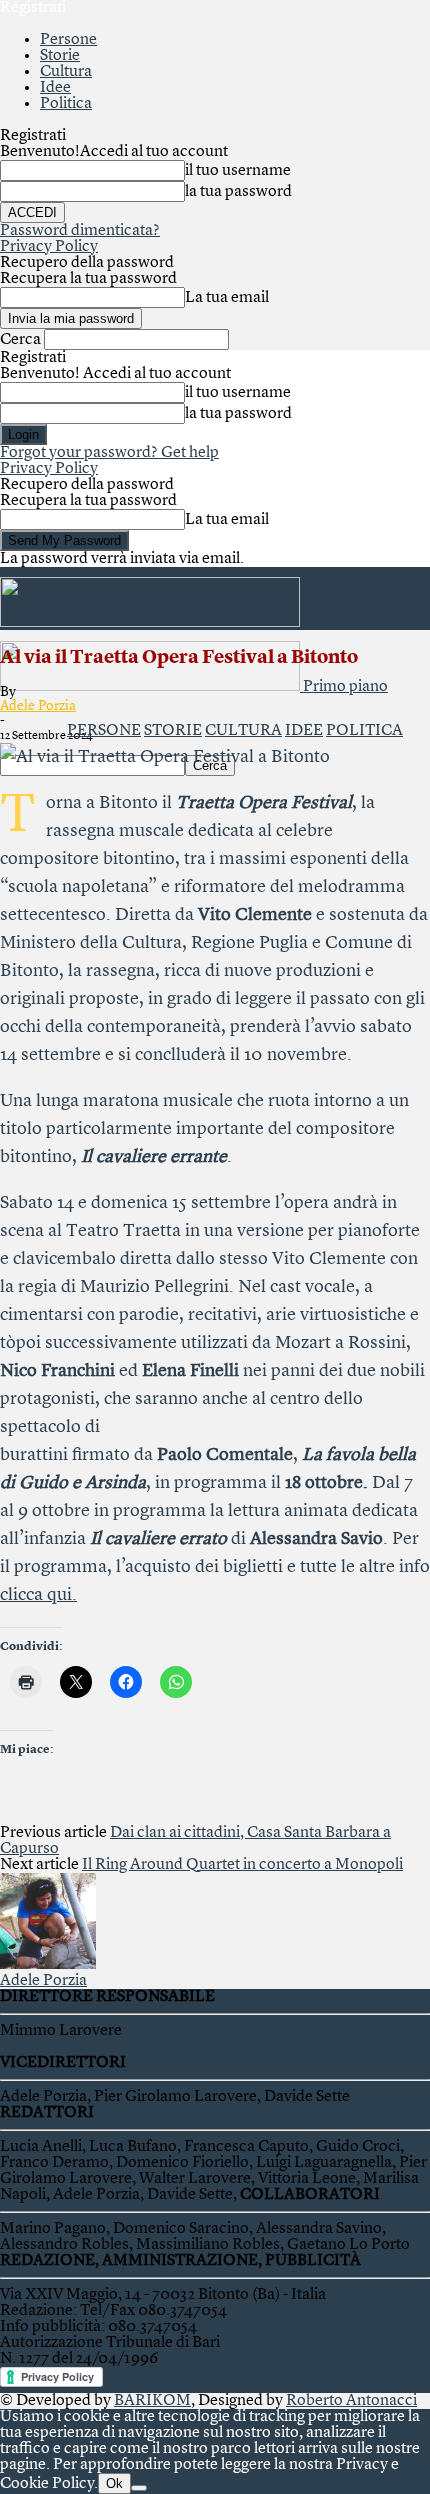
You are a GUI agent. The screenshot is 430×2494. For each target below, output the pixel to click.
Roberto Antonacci (351, 2401)
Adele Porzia (38, 706)
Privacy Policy (49, 247)
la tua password (238, 192)
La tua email (227, 298)
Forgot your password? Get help (109, 453)
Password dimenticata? (80, 231)
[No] (139, 2488)
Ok (114, 2483)
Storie (60, 56)
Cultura (66, 72)
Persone (68, 40)
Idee (55, 88)
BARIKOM (152, 2401)
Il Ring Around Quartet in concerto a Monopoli (242, 1865)
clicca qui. (38, 1595)
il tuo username (238, 171)
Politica (66, 104)
